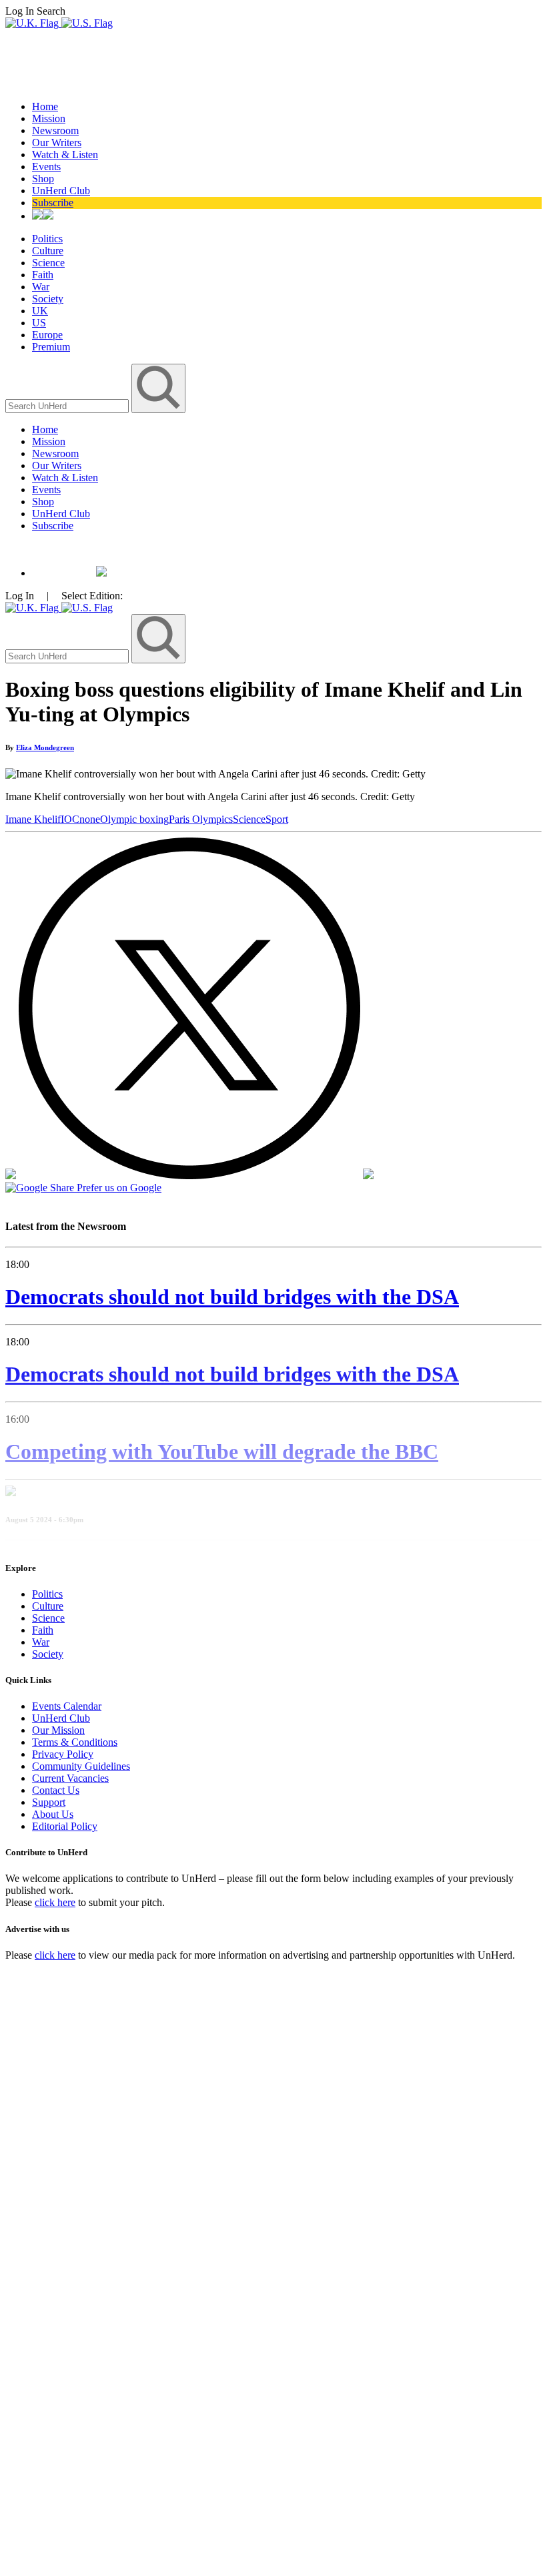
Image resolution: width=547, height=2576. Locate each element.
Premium (51, 347)
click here (55, 1902)
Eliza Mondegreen (45, 747)
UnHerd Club (61, 191)
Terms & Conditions (75, 1742)
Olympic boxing (134, 819)
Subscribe (53, 203)
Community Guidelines (81, 1766)
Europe (47, 335)
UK (40, 311)
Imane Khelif (33, 819)
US (39, 323)
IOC (70, 819)
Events (46, 167)
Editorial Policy (65, 1826)
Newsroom (55, 130)
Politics (47, 239)
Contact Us (56, 1790)
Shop (43, 179)
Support (49, 1802)
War (41, 287)
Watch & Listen (65, 154)
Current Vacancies (70, 1778)
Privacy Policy (63, 1754)
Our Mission (58, 1730)
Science (48, 263)
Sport (277, 819)
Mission (49, 118)
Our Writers (57, 142)
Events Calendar (67, 1706)
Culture (48, 251)
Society (48, 299)
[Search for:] (68, 405)
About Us (53, 1814)
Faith (43, 275)
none (90, 819)
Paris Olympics (201, 819)
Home (45, 106)
